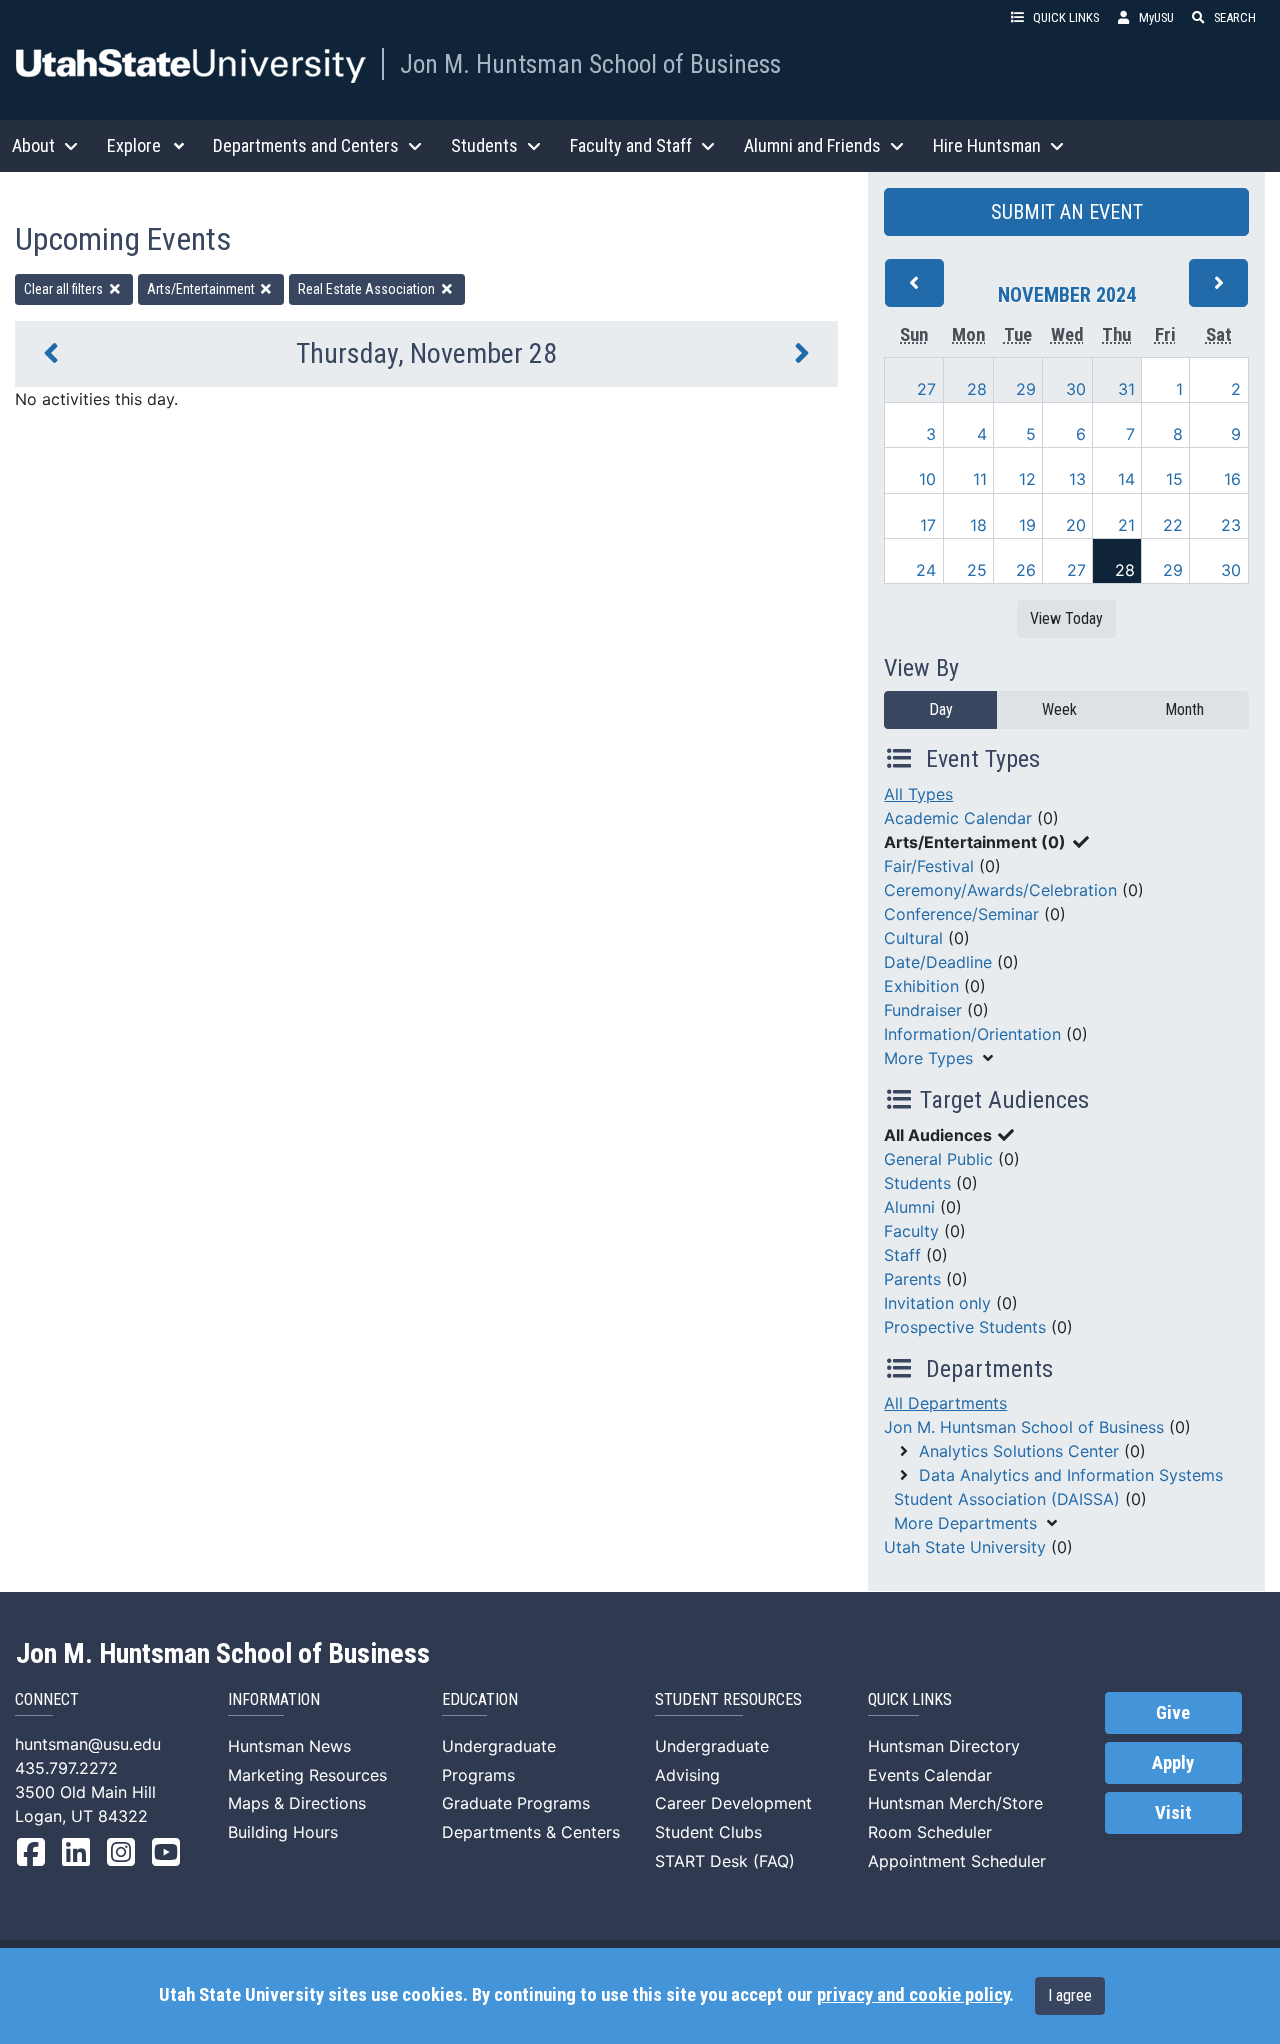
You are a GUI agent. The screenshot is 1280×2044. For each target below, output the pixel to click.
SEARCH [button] (1235, 17)
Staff (902, 1255)
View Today (1066, 618)
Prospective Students (965, 1327)
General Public (938, 1159)
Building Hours (283, 1832)
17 (928, 525)
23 (1231, 525)
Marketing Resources (307, 1775)
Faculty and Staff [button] (631, 145)
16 (1232, 479)
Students (917, 1183)
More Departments (965, 1523)
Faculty (911, 1231)
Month (1184, 709)
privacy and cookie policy (913, 1995)
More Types (928, 1058)
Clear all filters (65, 289)
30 (1076, 389)
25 (977, 570)
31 (1126, 389)
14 (1126, 479)
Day (941, 709)
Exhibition (921, 986)
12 (1027, 479)
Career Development (733, 1803)
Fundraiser (923, 1010)
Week (1059, 709)
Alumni (909, 1207)
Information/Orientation (972, 1034)
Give (1173, 1713)
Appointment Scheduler (957, 1861)
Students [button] (484, 145)
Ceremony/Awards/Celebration (1000, 890)
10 (927, 479)
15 (1174, 479)
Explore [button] (134, 145)
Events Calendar (930, 1775)
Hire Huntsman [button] (987, 145)
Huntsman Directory (944, 1746)
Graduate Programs (516, 1803)
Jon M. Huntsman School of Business (590, 64)
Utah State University (965, 1547)
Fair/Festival (929, 866)
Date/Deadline (938, 962)
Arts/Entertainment (202, 289)
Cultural (913, 938)
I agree (1070, 1995)
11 (980, 479)
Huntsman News (289, 1746)
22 (1173, 525)
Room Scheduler (930, 1832)
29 (1026, 389)
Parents (912, 1279)
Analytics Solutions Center (1019, 1451)
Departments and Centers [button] (306, 145)
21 (1126, 525)
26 (1026, 570)
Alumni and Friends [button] (812, 145)
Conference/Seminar (961, 914)
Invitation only (937, 1303)
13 (1077, 479)
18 (978, 525)
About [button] (33, 145)
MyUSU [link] (1156, 17)
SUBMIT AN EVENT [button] (1067, 212)
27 (926, 389)
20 (1076, 525)
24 (926, 570)
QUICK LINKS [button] (1066, 17)
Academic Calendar (958, 818)
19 (1027, 525)
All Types (918, 794)
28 (977, 389)
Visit (1173, 1813)
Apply (1173, 1763)
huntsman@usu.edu (88, 1744)
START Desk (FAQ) (725, 1861)
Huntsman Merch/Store (955, 1803)
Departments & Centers (531, 1832)
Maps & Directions (297, 1803)
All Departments (945, 1403)
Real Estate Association (368, 289)
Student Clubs (708, 1832)
